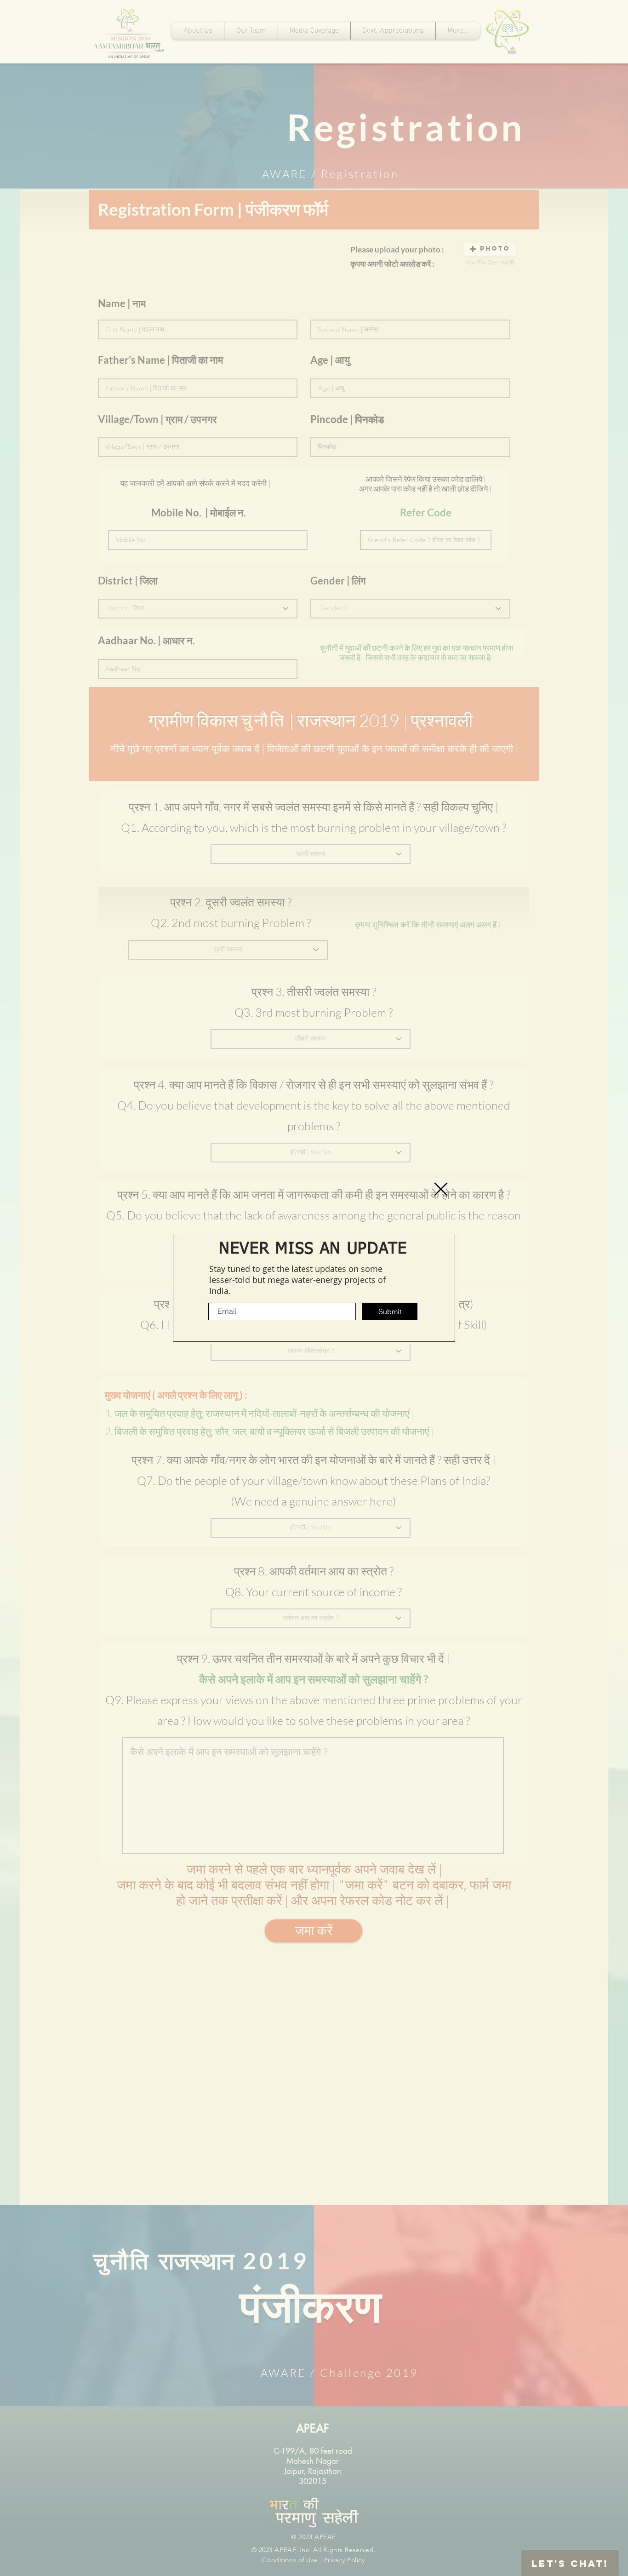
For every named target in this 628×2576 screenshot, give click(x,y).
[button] (441, 1189)
